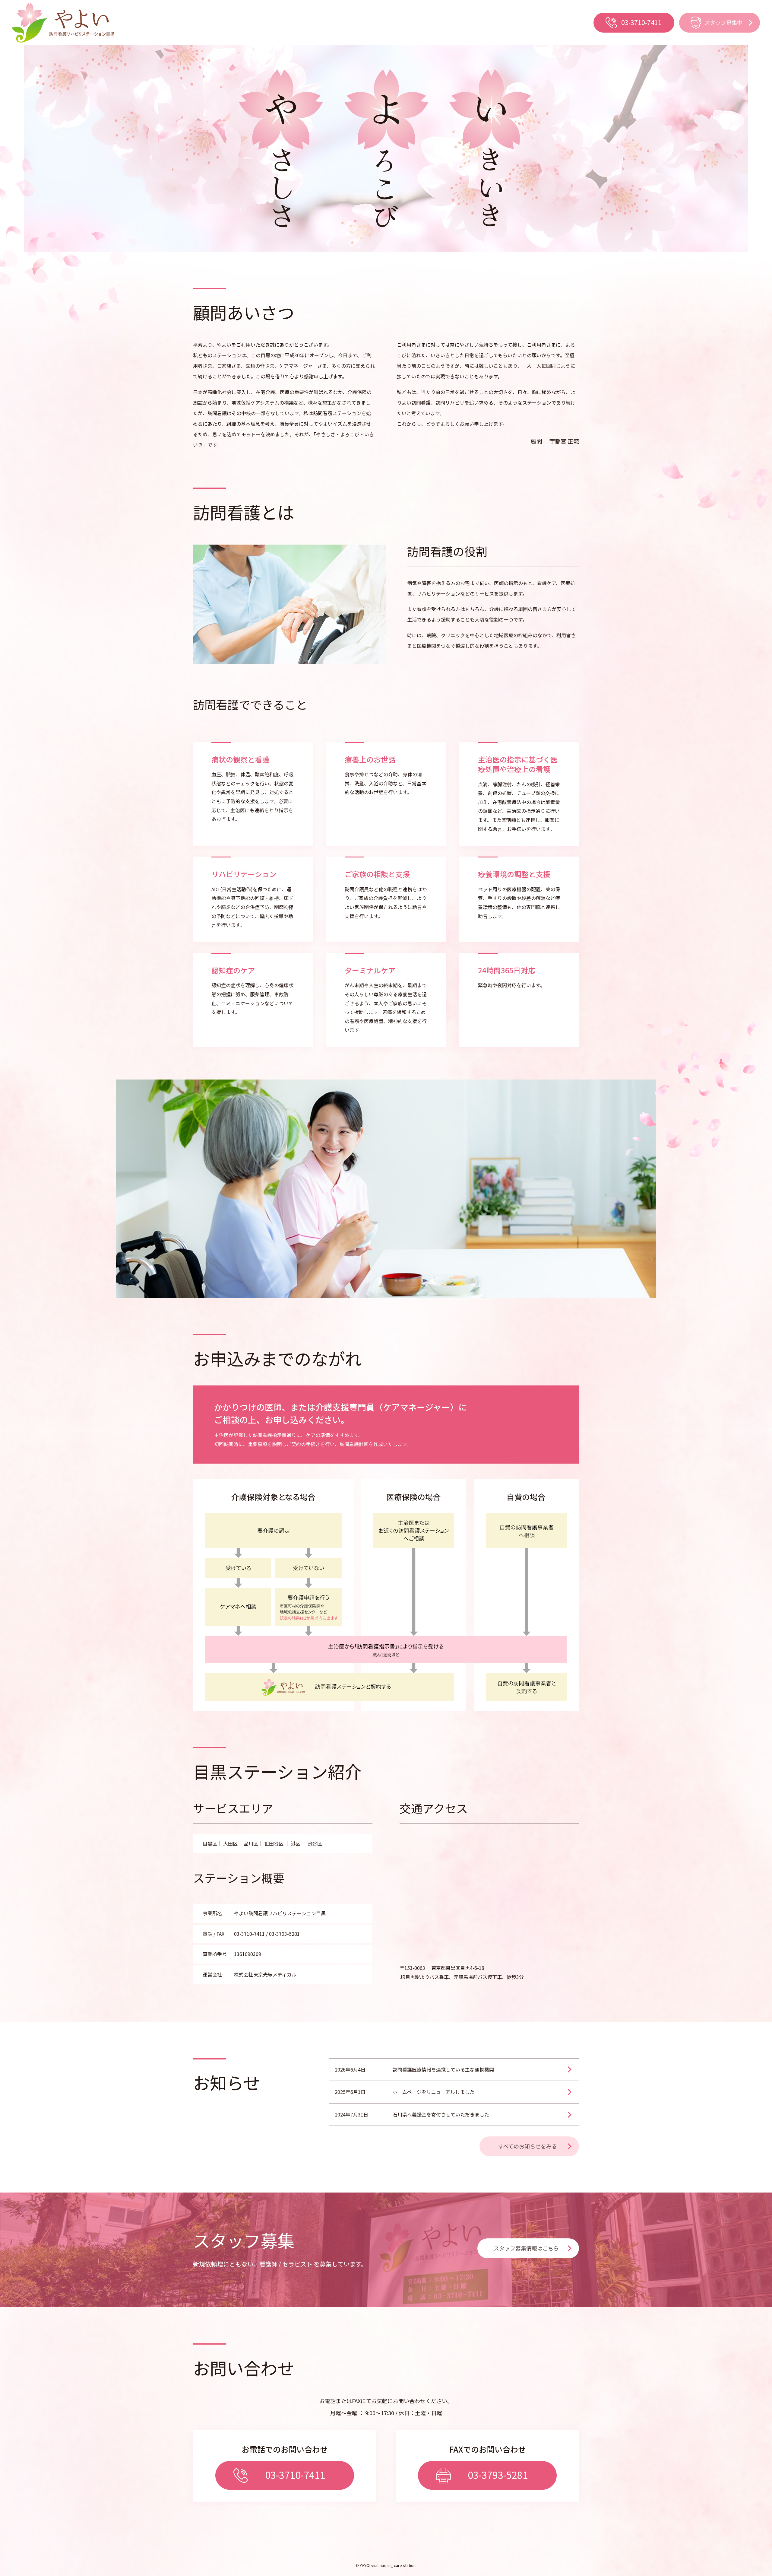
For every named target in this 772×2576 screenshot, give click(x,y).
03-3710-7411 (641, 22)
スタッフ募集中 (723, 22)
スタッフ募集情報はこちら (526, 2248)
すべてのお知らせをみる (527, 2146)
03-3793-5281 (498, 2475)
